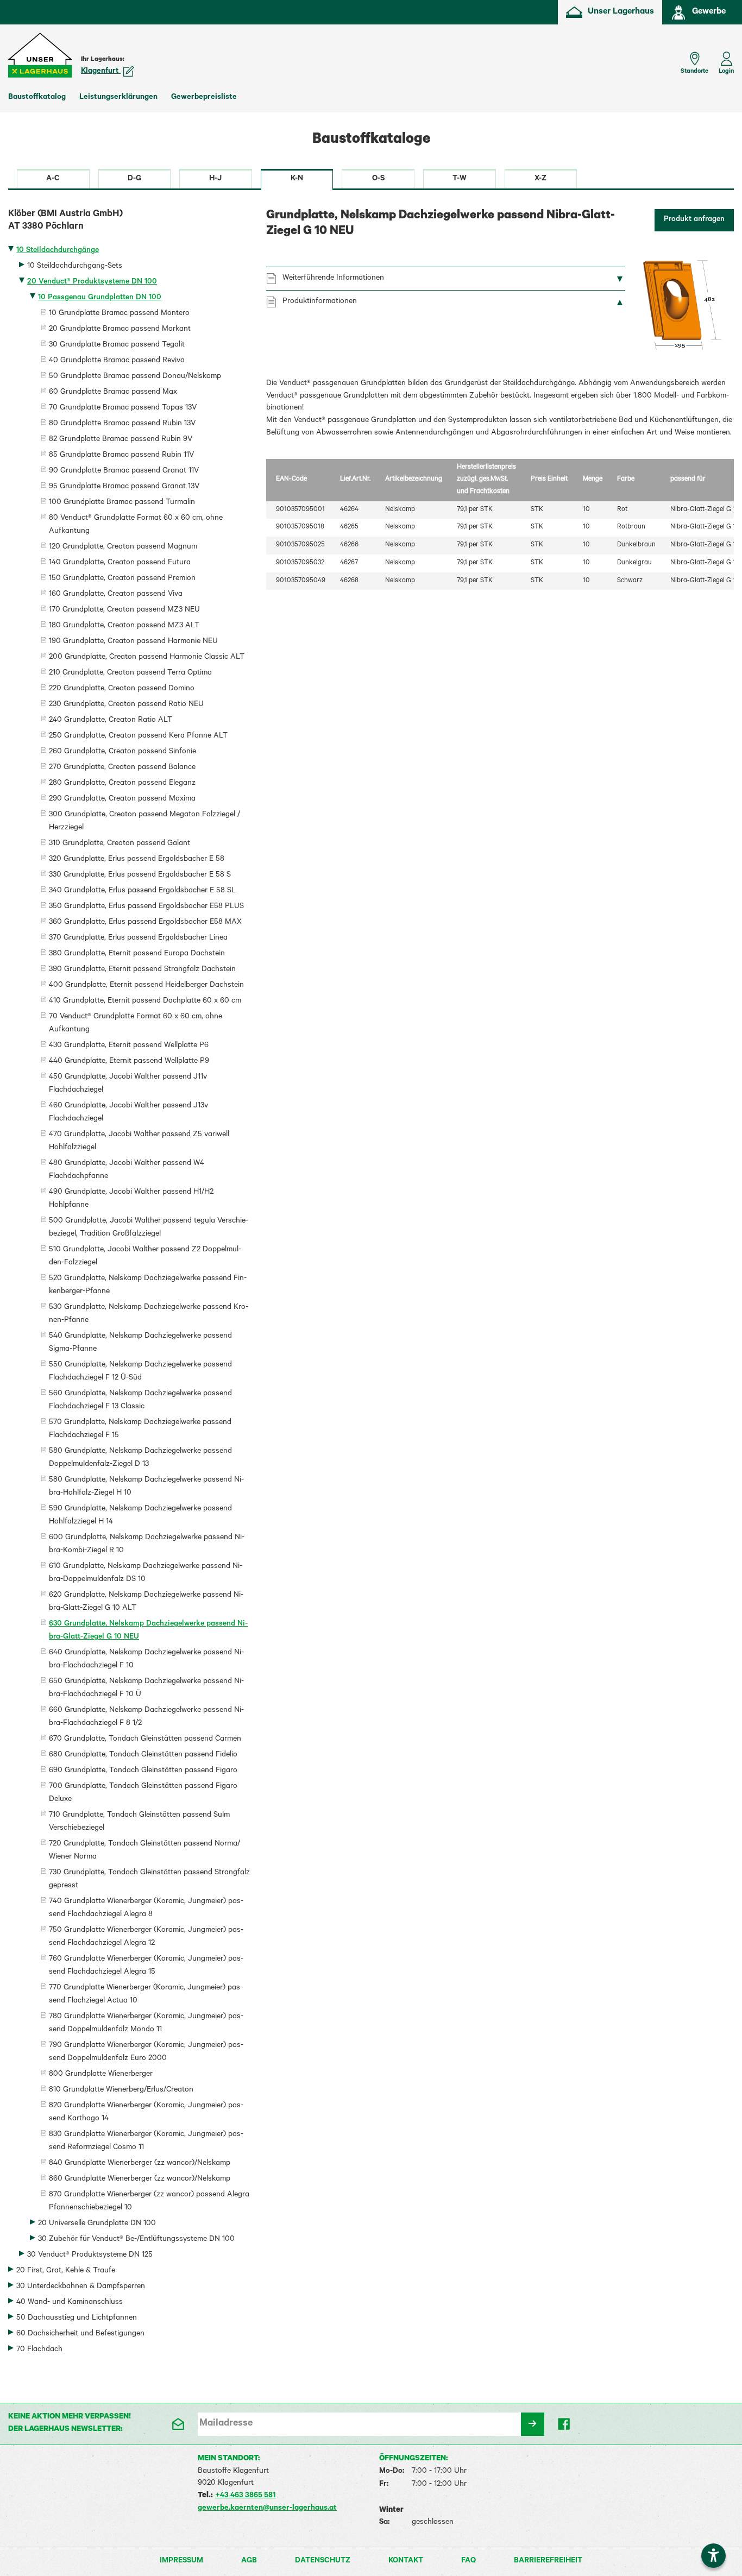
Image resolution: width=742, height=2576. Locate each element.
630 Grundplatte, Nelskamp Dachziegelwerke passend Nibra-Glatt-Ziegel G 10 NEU (148, 1631)
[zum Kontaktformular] (177, 2424)
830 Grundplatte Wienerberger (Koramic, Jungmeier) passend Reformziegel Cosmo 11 (146, 2142)
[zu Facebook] (565, 2424)
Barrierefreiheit (548, 2561)
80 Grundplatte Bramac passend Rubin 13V (122, 424)
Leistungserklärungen (118, 98)
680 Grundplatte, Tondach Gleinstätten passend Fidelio (143, 1755)
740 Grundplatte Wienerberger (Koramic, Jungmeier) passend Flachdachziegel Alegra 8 (146, 1909)
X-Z (540, 179)
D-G (134, 179)
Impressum (181, 2561)
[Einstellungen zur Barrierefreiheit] (713, 2556)
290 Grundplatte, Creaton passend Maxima (122, 799)
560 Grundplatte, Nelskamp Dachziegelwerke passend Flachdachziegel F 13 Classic (140, 1401)
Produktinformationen (320, 302)
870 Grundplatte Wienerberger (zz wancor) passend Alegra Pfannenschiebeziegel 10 (149, 2202)
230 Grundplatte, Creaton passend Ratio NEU (126, 705)
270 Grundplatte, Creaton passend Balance (122, 768)
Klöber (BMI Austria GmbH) (65, 221)
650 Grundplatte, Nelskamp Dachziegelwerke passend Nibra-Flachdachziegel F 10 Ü (146, 1689)
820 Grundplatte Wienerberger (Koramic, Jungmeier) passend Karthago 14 (146, 2113)
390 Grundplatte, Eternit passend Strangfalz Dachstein (142, 970)
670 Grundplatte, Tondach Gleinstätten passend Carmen (145, 1740)
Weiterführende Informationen (333, 279)
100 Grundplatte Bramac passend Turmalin (122, 503)
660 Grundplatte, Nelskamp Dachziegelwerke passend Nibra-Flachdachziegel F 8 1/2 (146, 1717)
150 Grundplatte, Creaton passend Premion (122, 579)
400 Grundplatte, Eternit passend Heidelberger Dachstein (146, 986)
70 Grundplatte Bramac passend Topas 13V (123, 408)
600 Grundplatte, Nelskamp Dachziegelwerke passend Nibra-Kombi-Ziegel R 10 (147, 1545)
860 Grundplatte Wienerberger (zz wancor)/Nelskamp (140, 2180)
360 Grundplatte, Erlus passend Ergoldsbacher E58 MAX (145, 923)
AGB (249, 2561)
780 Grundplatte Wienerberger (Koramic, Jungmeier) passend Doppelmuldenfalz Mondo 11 (146, 2024)
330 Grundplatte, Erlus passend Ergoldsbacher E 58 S (140, 876)
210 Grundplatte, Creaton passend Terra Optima (130, 673)
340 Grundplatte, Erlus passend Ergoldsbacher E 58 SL (142, 891)
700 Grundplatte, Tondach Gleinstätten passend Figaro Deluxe (143, 1793)
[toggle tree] (129, 252)
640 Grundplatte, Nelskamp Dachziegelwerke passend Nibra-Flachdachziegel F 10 (146, 1660)
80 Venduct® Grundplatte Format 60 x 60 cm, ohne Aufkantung (136, 525)
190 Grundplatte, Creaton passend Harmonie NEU (133, 642)
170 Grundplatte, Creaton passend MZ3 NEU (124, 610)
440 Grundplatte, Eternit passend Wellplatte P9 (129, 1062)
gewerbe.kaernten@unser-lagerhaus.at (267, 2509)
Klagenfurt (101, 72)
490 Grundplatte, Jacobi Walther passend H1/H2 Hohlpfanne (131, 1199)
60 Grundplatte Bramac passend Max (113, 393)
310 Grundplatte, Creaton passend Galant (120, 844)
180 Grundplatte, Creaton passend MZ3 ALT (124, 626)
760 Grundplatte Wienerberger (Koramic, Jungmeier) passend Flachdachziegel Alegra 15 (146, 1966)
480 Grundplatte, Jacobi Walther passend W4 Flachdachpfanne (127, 1170)
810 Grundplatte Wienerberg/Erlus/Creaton (121, 2090)
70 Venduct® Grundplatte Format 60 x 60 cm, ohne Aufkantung (136, 1024)
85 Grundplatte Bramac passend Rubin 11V (121, 456)
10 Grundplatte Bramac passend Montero (119, 314)
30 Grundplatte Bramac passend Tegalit (117, 345)
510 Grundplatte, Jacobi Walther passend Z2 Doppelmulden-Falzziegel (145, 1257)
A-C (53, 179)
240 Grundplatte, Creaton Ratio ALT (111, 721)
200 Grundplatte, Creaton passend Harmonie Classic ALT (147, 658)
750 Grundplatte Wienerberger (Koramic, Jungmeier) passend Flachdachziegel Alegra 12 (146, 1937)
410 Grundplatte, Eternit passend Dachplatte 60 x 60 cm (145, 1002)
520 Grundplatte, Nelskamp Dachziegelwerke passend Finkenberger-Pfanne (148, 1286)
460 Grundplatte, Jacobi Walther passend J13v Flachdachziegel (128, 1113)
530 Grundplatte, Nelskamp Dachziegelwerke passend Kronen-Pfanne (149, 1314)
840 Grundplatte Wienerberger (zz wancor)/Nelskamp (140, 2164)
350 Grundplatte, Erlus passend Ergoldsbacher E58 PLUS (146, 907)
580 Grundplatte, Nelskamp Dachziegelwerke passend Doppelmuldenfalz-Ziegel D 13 (140, 1458)
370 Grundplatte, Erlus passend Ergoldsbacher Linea (138, 939)
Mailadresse (226, 2424)
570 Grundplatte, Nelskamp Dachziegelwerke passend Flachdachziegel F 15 (140, 1429)
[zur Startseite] (41, 55)
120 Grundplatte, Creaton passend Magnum (123, 547)
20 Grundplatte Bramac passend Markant (120, 330)
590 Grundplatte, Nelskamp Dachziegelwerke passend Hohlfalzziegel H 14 (140, 1516)
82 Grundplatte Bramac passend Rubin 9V (121, 440)
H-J (215, 179)
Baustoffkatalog (37, 98)
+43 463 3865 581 (246, 2496)
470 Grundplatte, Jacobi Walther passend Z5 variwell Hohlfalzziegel (139, 1142)
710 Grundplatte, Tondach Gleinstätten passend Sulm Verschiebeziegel (139, 1822)
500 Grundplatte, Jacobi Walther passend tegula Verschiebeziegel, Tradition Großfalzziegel (149, 1228)
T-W (460, 179)
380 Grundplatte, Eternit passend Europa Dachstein (137, 954)
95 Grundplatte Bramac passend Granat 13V (124, 487)
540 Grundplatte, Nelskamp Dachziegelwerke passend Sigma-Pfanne (140, 1343)
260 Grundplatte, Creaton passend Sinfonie (122, 752)
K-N (297, 179)
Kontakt (406, 2561)
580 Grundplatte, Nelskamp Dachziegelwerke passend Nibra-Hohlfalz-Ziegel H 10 (146, 1487)
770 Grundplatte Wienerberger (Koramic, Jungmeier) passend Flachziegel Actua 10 (146, 1995)
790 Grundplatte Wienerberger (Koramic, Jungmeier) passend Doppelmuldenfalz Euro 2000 (146, 2052)
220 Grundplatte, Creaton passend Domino (122, 689)
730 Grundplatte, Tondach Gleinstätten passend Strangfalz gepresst (149, 1880)
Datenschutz (323, 2561)
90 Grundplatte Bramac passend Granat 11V (124, 471)
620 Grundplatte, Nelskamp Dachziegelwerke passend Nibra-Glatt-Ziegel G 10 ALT (146, 1602)
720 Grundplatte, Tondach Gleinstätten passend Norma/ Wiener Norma (144, 1851)
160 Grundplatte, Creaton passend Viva (116, 595)
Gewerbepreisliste (204, 98)
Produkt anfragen (694, 220)
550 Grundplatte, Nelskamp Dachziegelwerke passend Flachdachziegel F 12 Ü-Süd (140, 1372)
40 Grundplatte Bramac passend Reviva (117, 361)
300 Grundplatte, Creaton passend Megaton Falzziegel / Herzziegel (144, 822)
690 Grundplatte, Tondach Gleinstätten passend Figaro (143, 1771)
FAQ (469, 2561)
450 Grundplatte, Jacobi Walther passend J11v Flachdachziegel (128, 1084)
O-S (378, 179)
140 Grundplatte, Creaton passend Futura (120, 563)
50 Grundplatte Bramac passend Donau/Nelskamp (135, 377)
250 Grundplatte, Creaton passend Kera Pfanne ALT (138, 736)
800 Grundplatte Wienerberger (101, 2075)
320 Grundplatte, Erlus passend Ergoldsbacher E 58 (137, 860)
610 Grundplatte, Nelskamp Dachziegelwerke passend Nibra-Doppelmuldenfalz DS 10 (146, 1573)
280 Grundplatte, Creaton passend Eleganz (122, 784)
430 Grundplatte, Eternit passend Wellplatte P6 (129, 1046)
